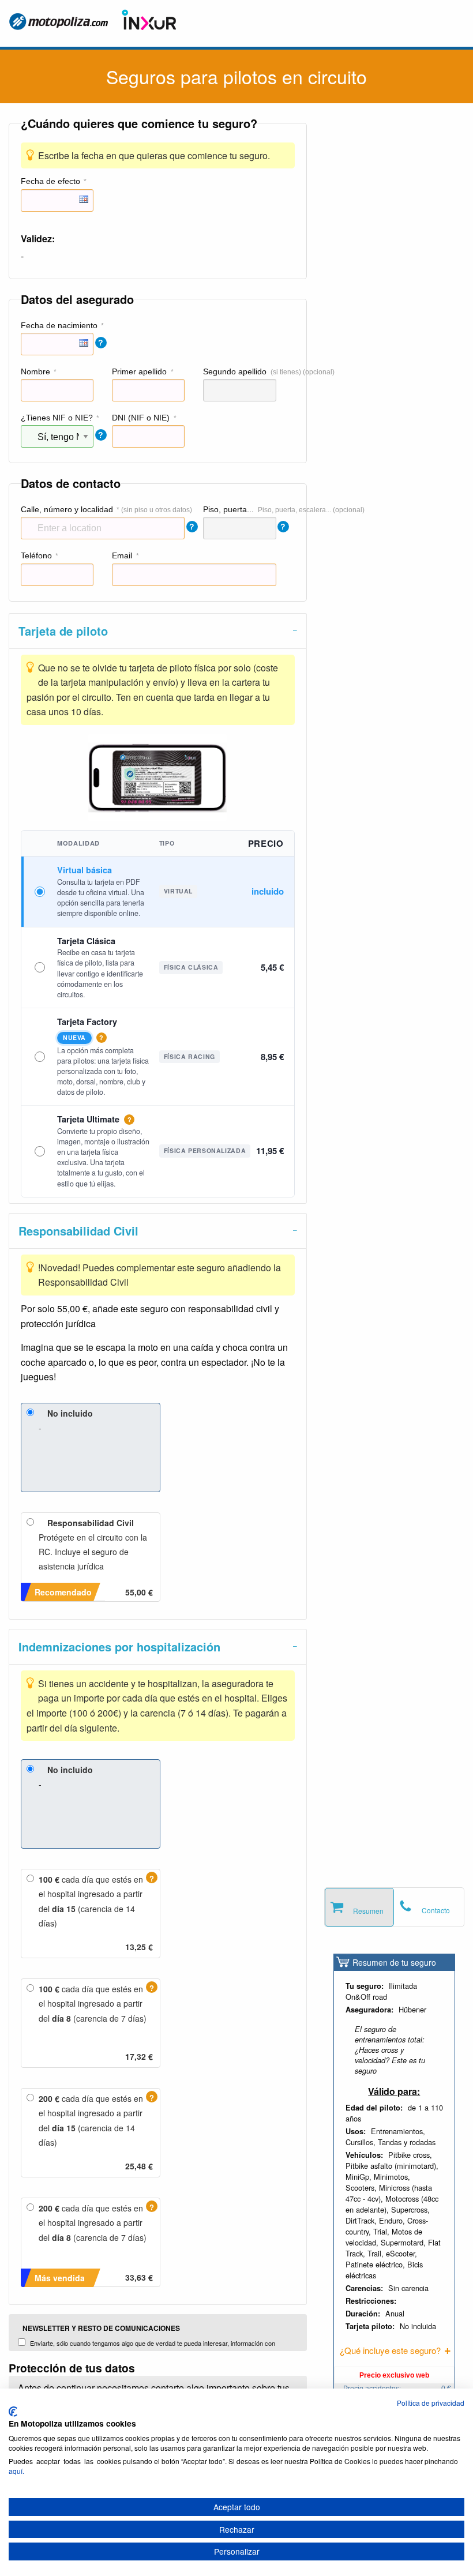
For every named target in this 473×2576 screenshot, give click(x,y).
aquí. (16, 2471)
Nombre (35, 371)
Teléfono (36, 555)
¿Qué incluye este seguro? (390, 2350)
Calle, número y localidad (67, 509)
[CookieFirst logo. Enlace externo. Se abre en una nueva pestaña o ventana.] (13, 2412)
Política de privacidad (431, 2403)
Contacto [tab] (436, 1910)
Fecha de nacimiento (59, 325)
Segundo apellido (235, 371)
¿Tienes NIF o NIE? (57, 418)
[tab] (158, 631)
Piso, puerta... (228, 509)
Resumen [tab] (368, 1911)
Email (122, 555)
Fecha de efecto (50, 181)
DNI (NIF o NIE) (141, 418)
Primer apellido (139, 371)
